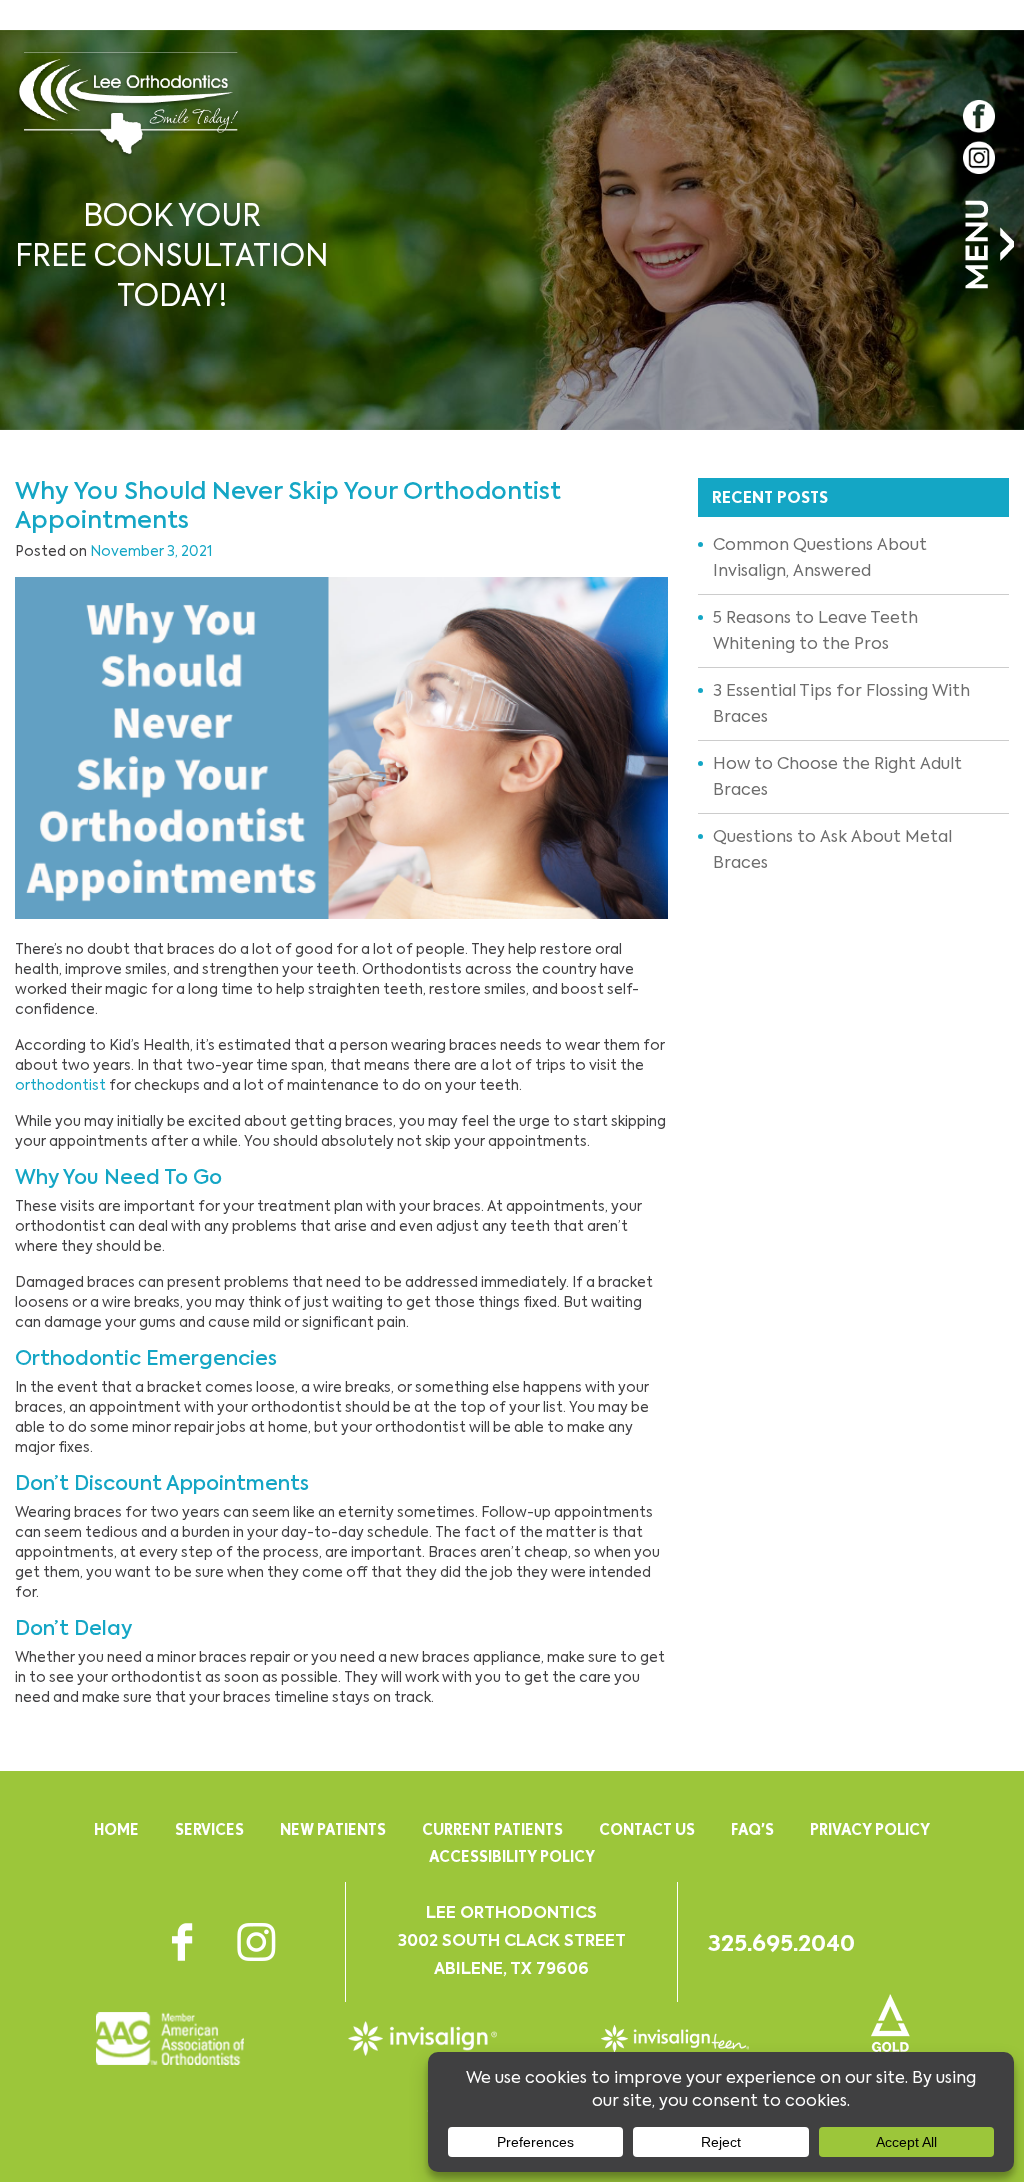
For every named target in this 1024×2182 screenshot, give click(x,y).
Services (209, 1829)
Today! (172, 255)
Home (116, 1829)
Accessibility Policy (512, 1856)
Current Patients (492, 1829)
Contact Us (647, 1829)
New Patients (333, 1829)
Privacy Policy (870, 1829)
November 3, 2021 (151, 551)
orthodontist (60, 1085)
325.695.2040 (781, 1942)
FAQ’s (752, 1829)
